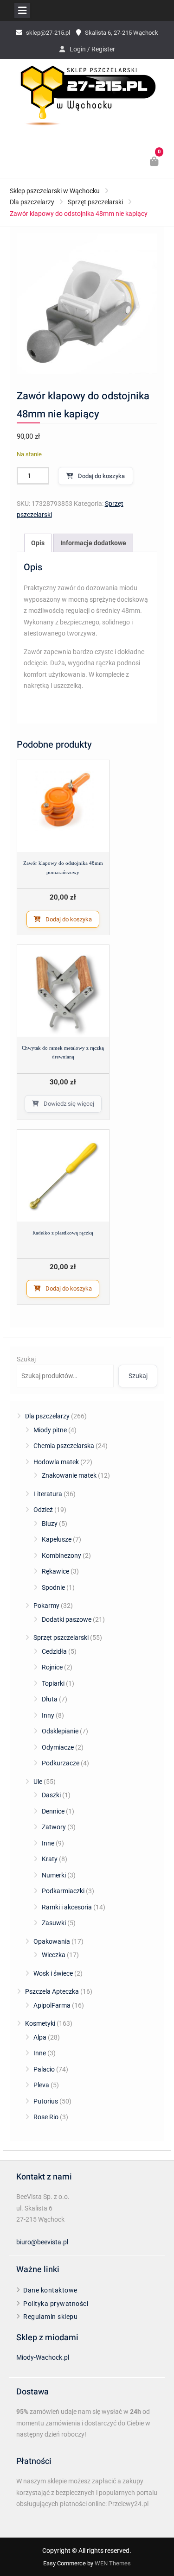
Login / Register (92, 49)
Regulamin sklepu (50, 2317)
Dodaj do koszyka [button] (69, 919)
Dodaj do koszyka (101, 476)
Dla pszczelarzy (32, 202)
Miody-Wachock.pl (43, 2357)
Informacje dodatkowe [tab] (93, 543)
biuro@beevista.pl (42, 2242)
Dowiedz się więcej (69, 1104)
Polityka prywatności (56, 2304)
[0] (155, 163)
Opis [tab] (38, 543)
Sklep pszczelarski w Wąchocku (55, 191)
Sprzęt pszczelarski (95, 202)
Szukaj (26, 1359)
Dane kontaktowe (50, 2290)
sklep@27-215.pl (48, 33)
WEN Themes (113, 2563)
